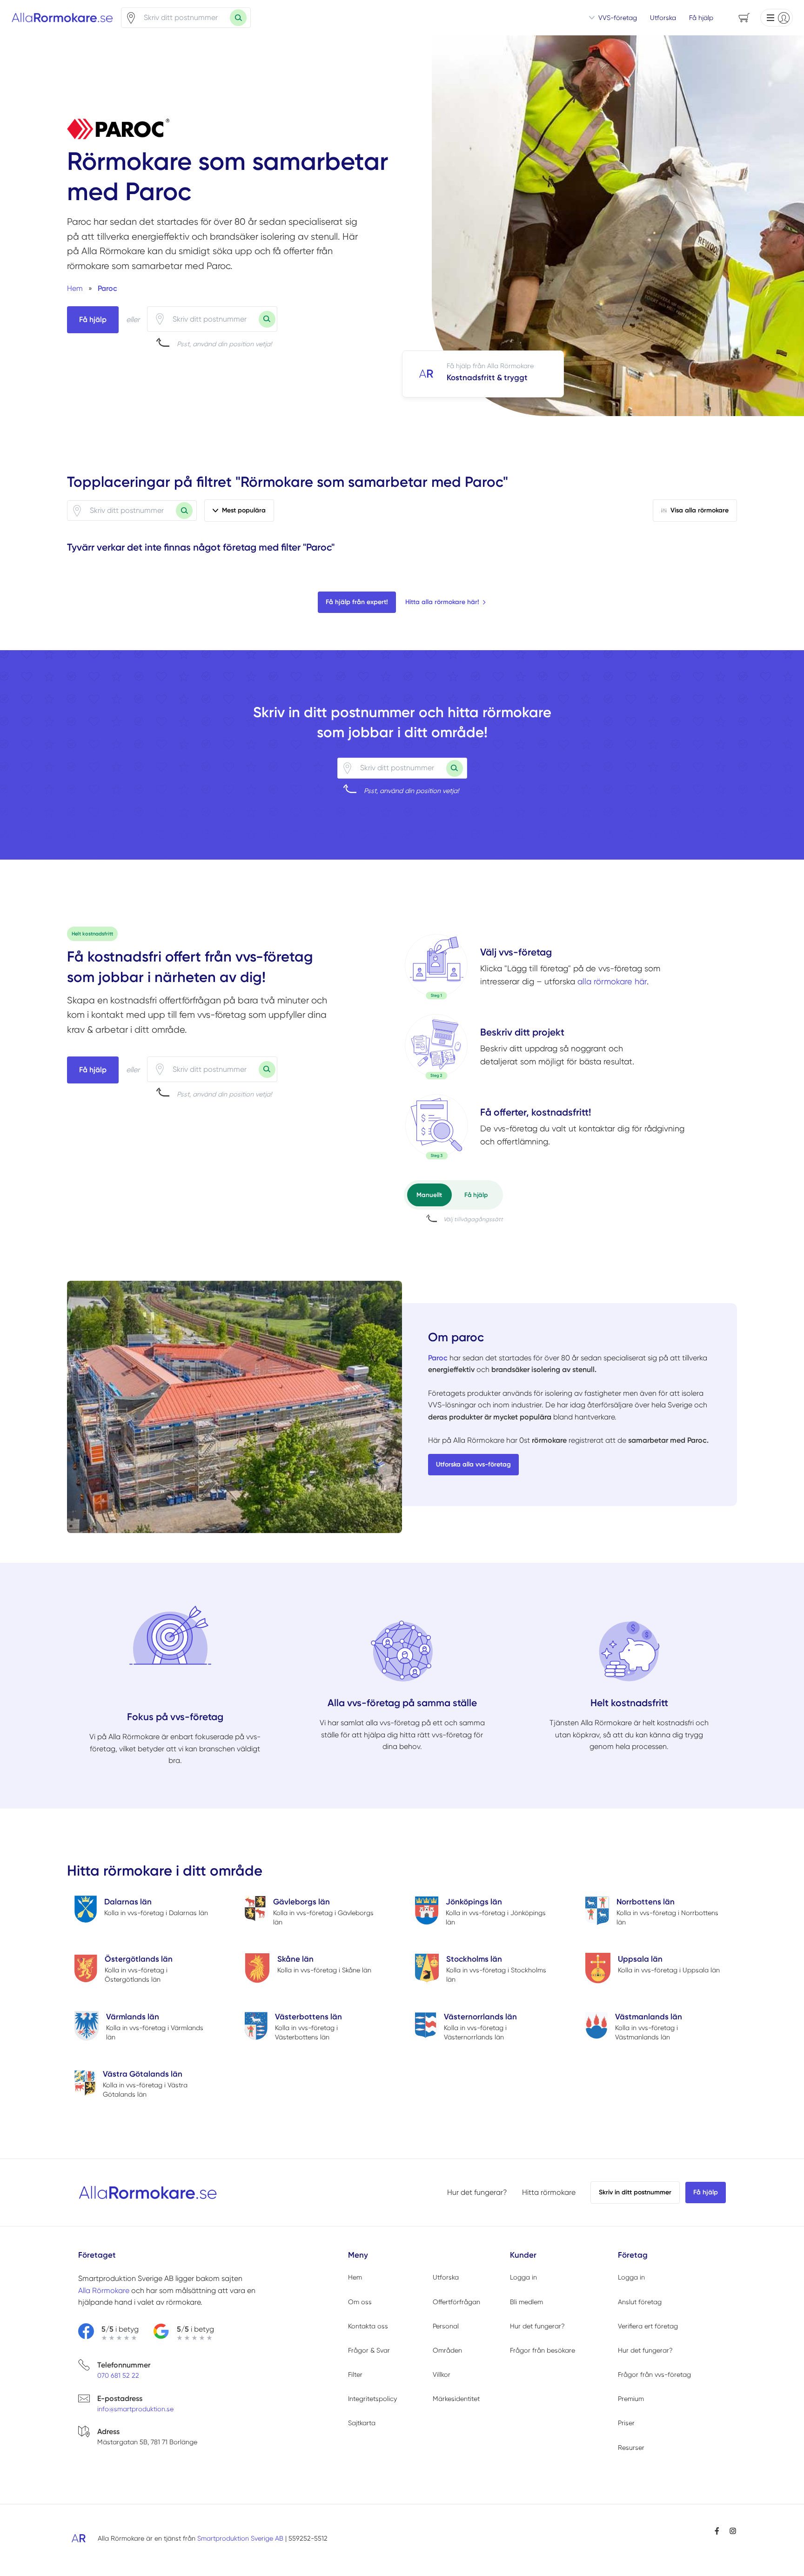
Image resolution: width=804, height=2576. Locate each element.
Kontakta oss (368, 2326)
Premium (631, 2399)
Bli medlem (526, 2302)
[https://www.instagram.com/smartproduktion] (733, 2531)
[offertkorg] (436, 1127)
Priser (626, 2423)
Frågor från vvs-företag (654, 2374)
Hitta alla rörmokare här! (442, 602)
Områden (447, 2350)
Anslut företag (640, 2302)
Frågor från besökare (543, 2350)
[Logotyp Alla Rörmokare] (148, 2193)
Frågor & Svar (369, 2350)
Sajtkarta (362, 2423)
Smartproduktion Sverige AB (240, 2538)
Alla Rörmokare (104, 2290)
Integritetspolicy (372, 2399)
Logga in (523, 2277)
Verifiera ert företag (648, 2326)
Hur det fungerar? (477, 2192)
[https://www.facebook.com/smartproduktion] (717, 2531)
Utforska (663, 18)
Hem (355, 2277)
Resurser (631, 2448)
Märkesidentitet (456, 2399)
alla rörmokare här (612, 981)
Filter (355, 2374)
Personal (446, 2326)
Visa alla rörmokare (700, 510)
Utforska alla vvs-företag (473, 1464)
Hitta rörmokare (549, 2192)
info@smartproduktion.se (135, 2409)
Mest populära (244, 510)
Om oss (360, 2302)
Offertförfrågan (456, 2302)
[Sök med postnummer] (238, 18)
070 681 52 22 (118, 2375)
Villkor (442, 2374)
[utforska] (436, 967)
